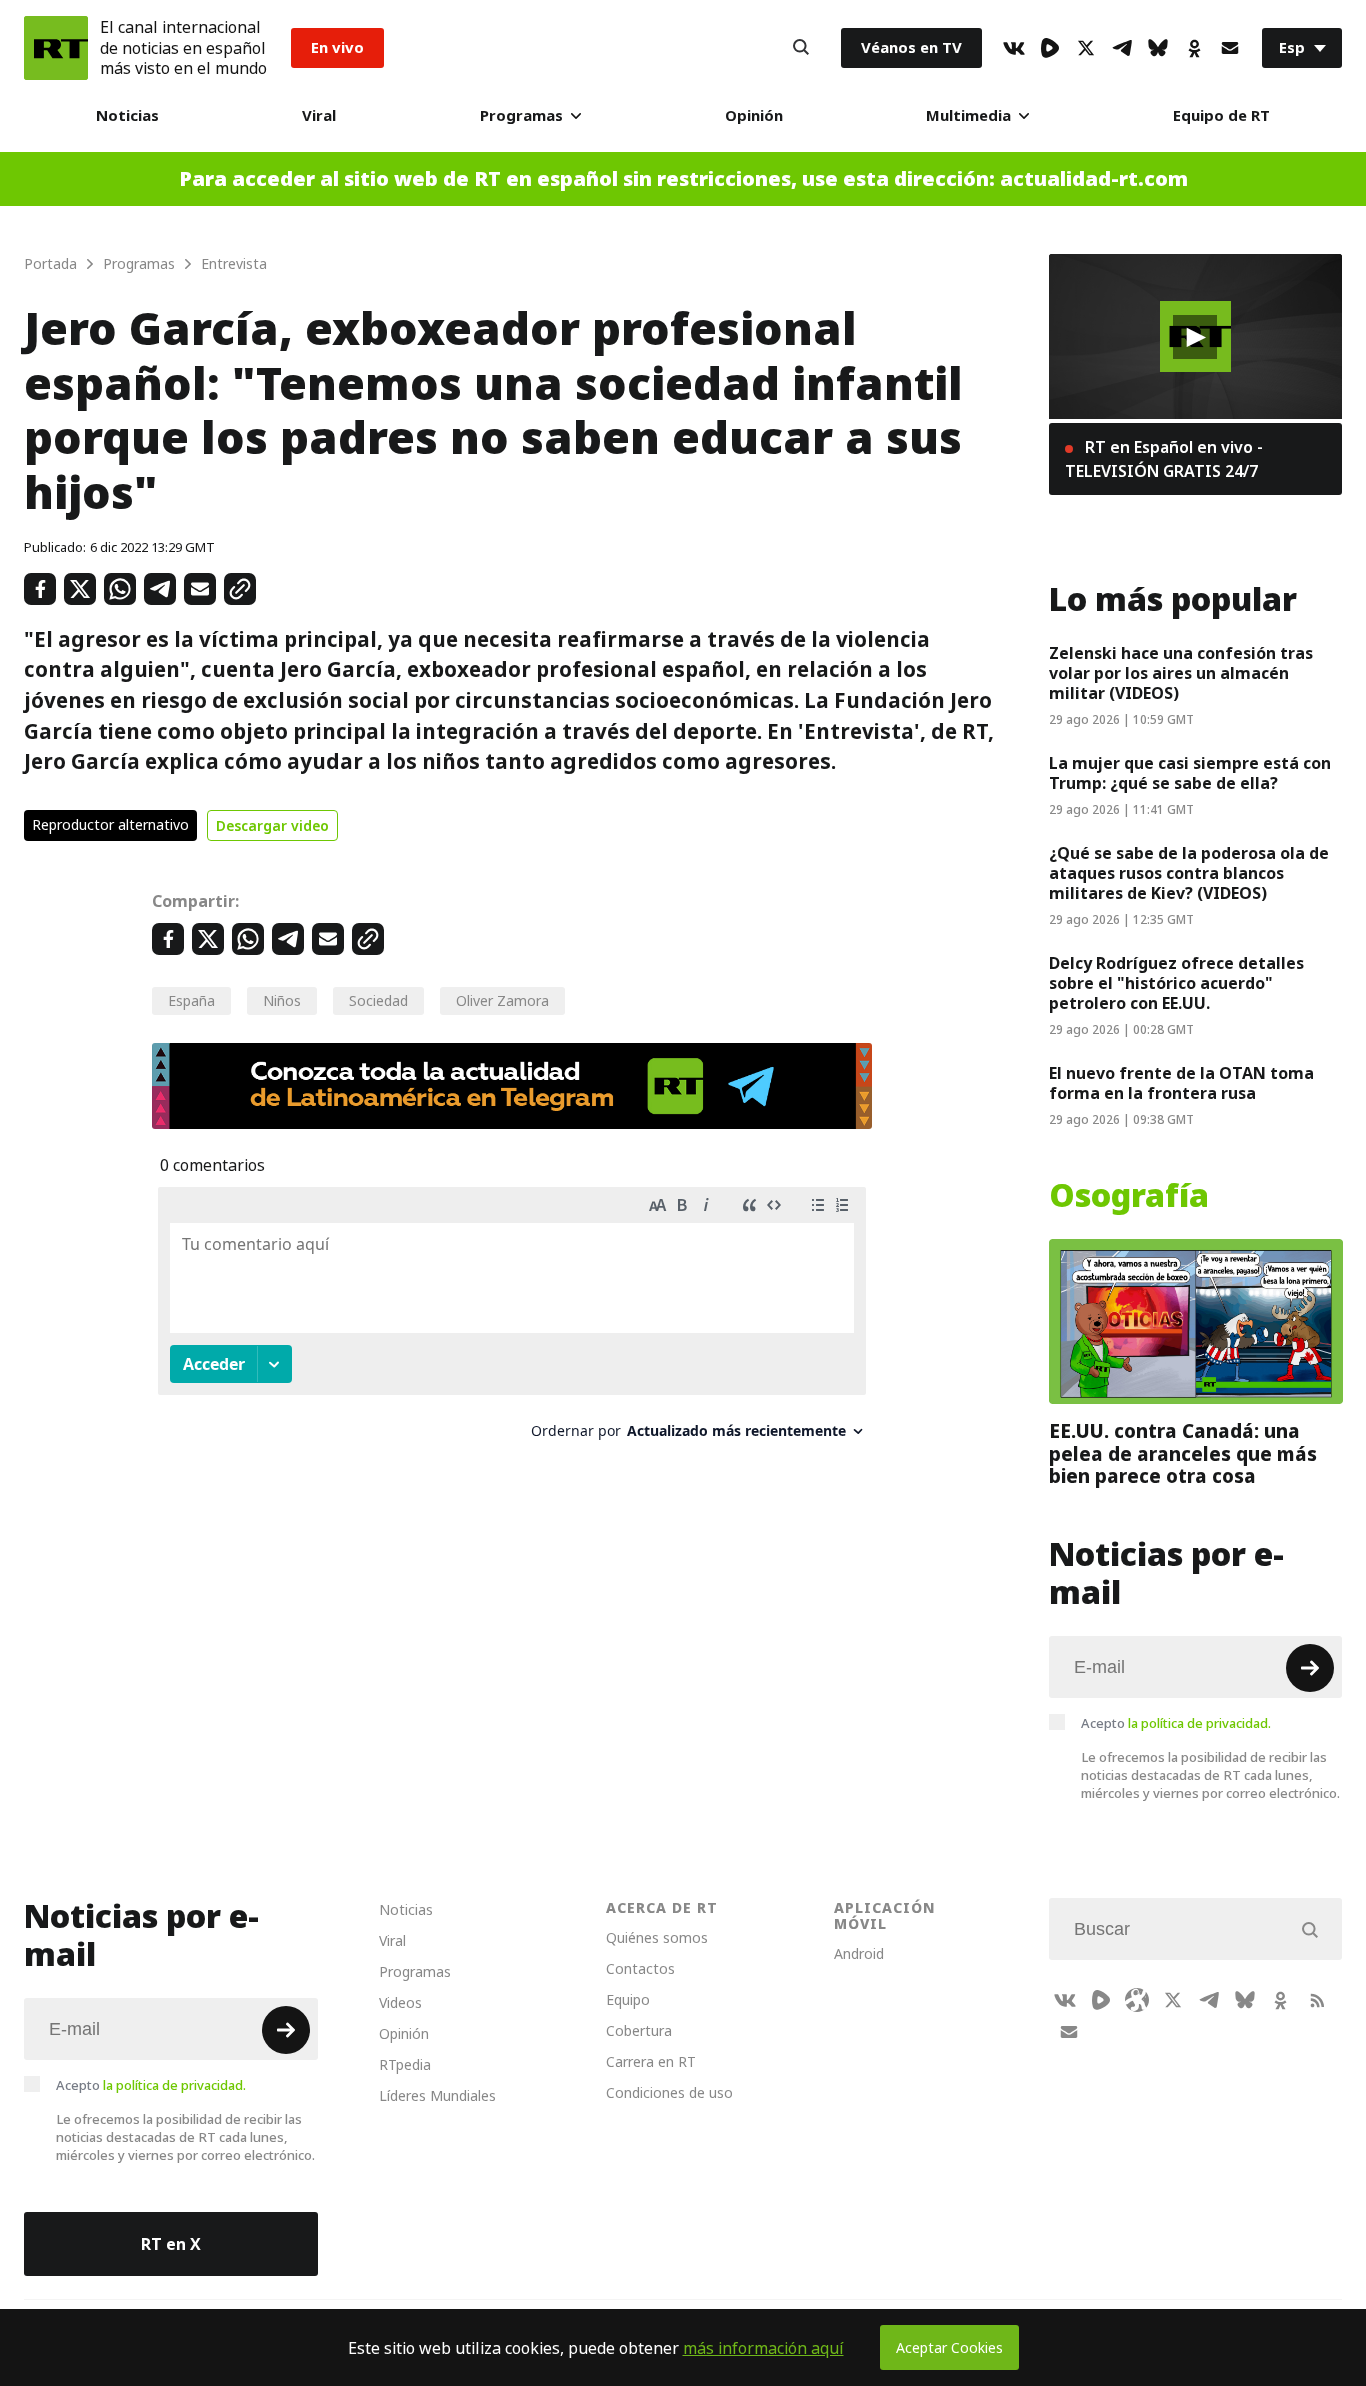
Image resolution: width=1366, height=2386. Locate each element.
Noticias (127, 115)
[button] (1195, 337)
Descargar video (272, 825)
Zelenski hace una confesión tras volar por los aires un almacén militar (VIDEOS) (1181, 673)
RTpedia (405, 2064)
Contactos (640, 1968)
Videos (400, 2002)
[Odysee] (1137, 2000)
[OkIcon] (1194, 48)
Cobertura (639, 2030)
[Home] (56, 48)
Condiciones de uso (669, 2092)
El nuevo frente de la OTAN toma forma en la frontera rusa (1181, 1083)
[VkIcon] (1014, 48)
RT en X (171, 2244)
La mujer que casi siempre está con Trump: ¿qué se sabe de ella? (1190, 773)
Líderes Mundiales (437, 2095)
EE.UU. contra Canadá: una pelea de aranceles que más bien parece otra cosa (1183, 1453)
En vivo (337, 47)
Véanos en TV (911, 47)
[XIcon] (1086, 48)
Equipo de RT (1221, 115)
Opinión (754, 115)
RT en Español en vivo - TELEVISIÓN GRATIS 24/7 (1164, 459)
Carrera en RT (651, 2061)
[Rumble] (1050, 48)
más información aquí (763, 2348)
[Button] (801, 48)
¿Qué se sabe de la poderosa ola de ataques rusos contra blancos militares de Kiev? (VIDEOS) (1189, 873)
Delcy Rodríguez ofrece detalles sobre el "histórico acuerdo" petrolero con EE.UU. (1176, 983)
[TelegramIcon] (1122, 48)
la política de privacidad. (1199, 1723)
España (191, 1000)
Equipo (628, 1999)
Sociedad (378, 1000)
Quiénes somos (657, 1937)
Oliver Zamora (502, 1000)
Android (859, 1953)
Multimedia (968, 115)
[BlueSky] (1158, 48)
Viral (319, 115)
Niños (282, 1000)
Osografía (1129, 1196)
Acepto (1176, 1723)
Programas (521, 115)
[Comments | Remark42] (512, 1320)
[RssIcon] (1317, 2000)
